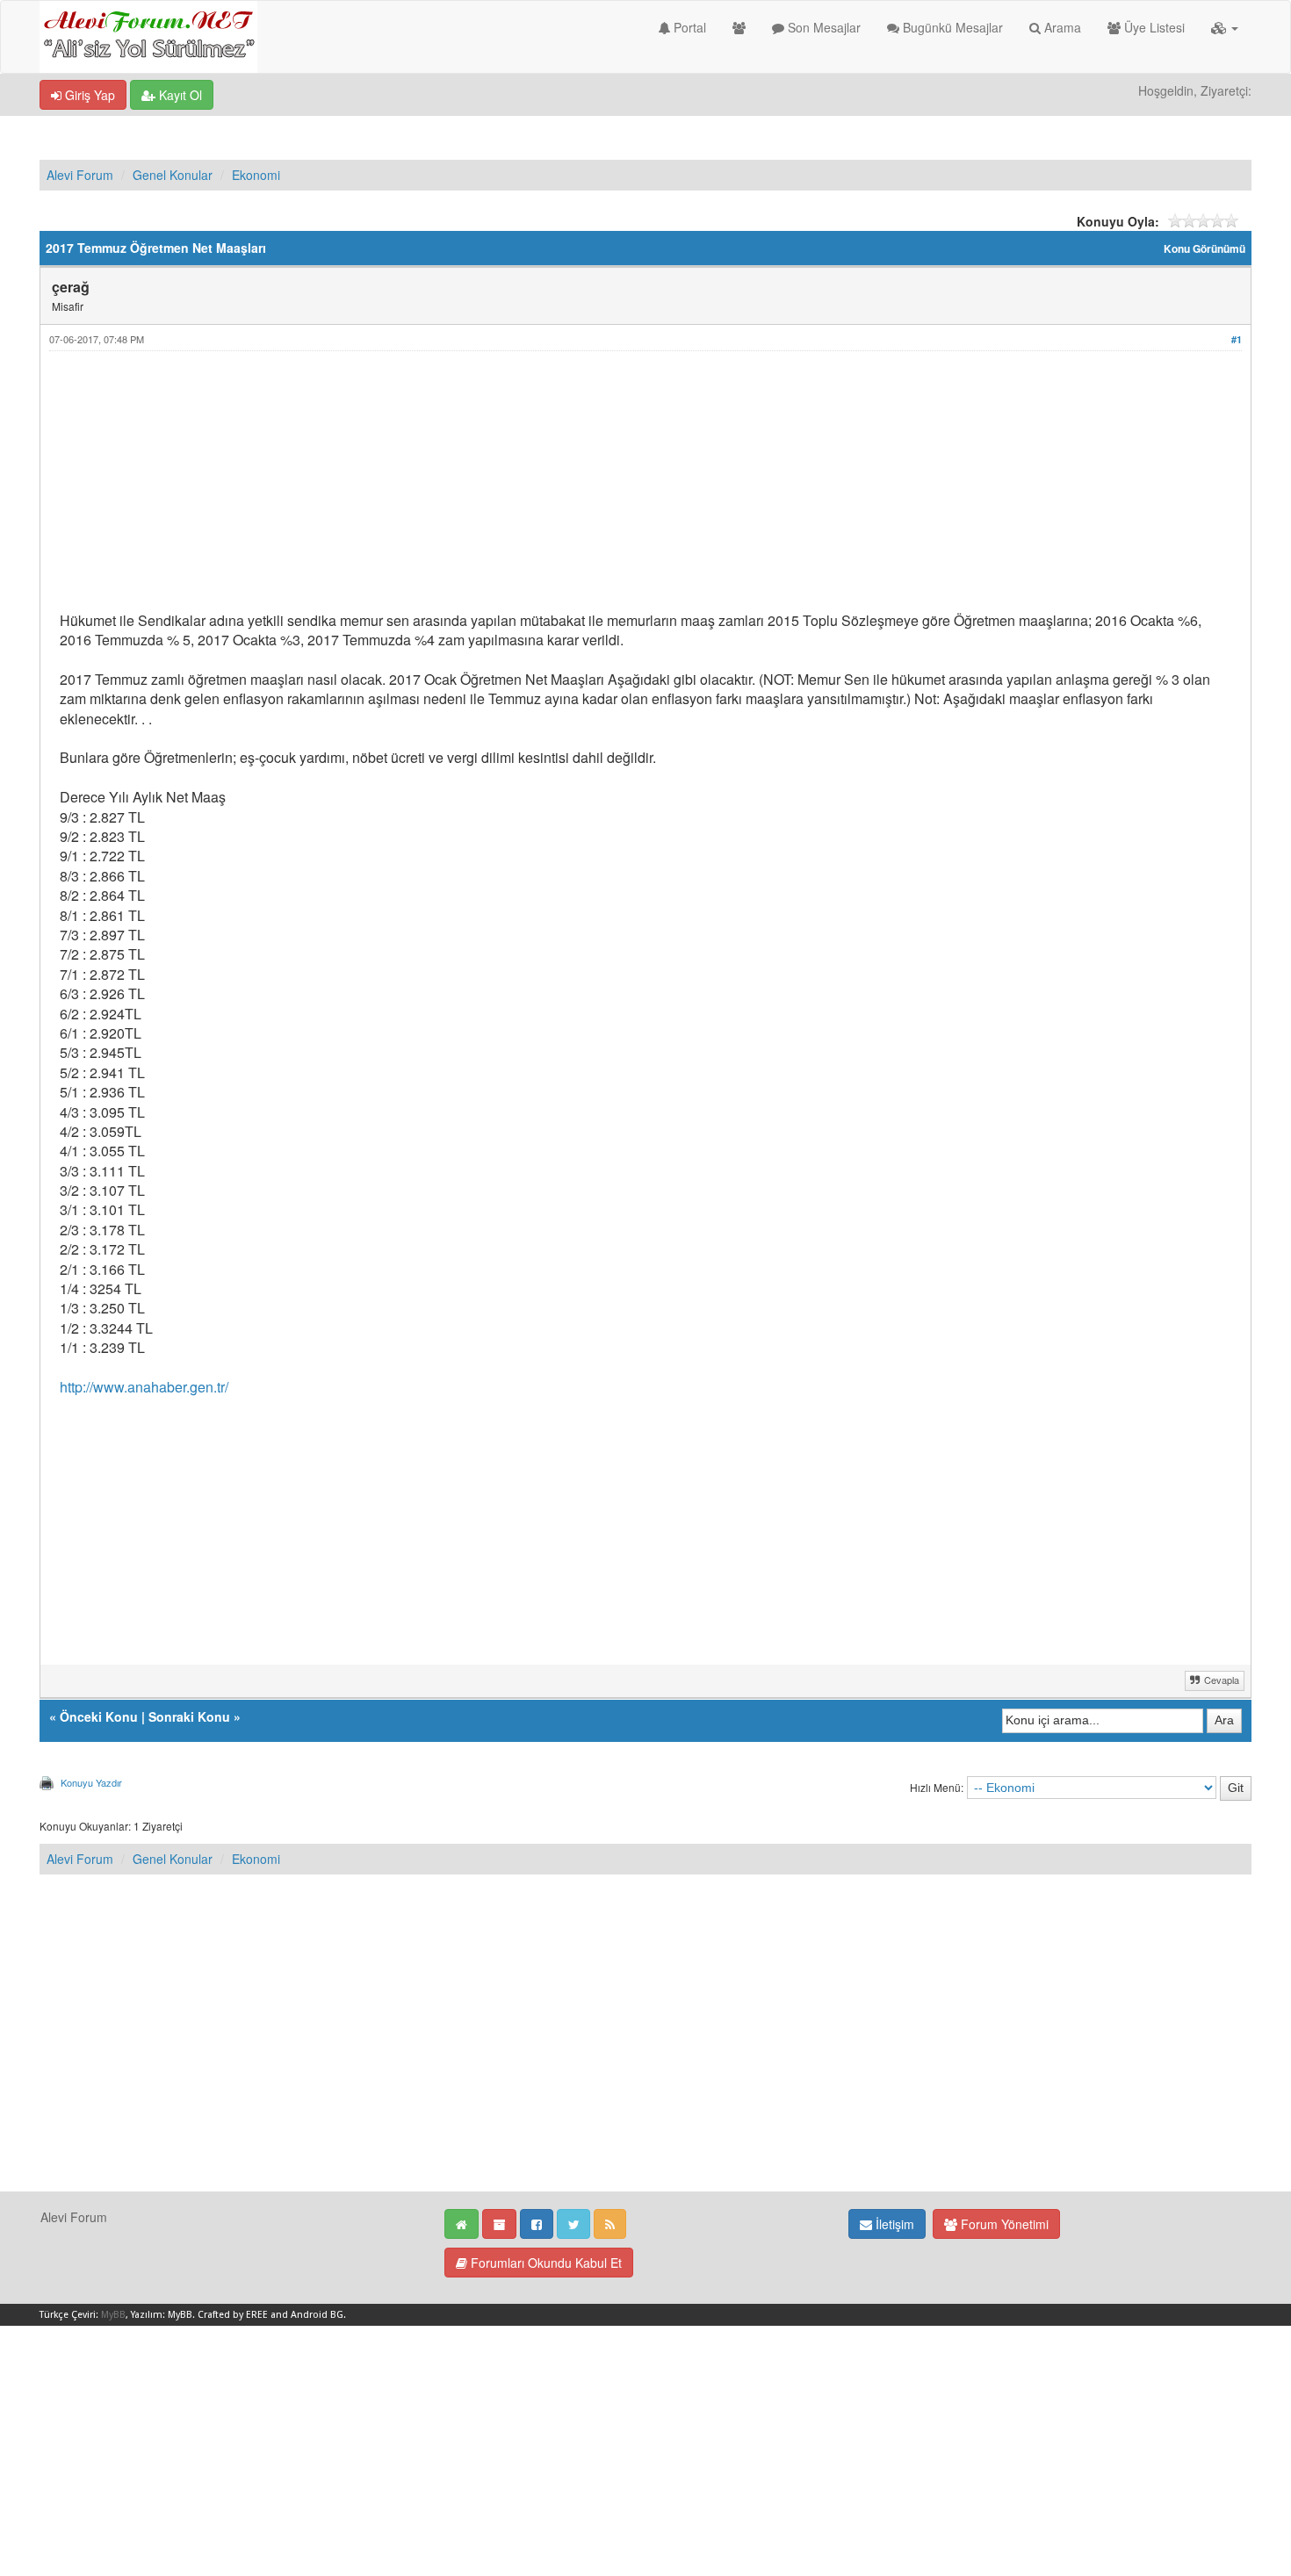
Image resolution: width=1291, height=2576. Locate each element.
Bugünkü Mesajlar (951, 27)
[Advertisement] (587, 488)
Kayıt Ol (179, 95)
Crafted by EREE (233, 2315)
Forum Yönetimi (1003, 2224)
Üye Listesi (1153, 27)
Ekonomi (256, 175)
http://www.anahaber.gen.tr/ (144, 1387)
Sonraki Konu (189, 1716)
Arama (1061, 27)
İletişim (893, 2224)
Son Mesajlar (822, 27)
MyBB (113, 2315)
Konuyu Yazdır (91, 1782)
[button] (1225, 27)
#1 (1237, 339)
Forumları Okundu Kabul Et (545, 2263)
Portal (688, 27)
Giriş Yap (88, 95)
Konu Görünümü (1204, 249)
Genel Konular (173, 175)
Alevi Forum (80, 175)
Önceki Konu (99, 1716)
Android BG (317, 2315)
